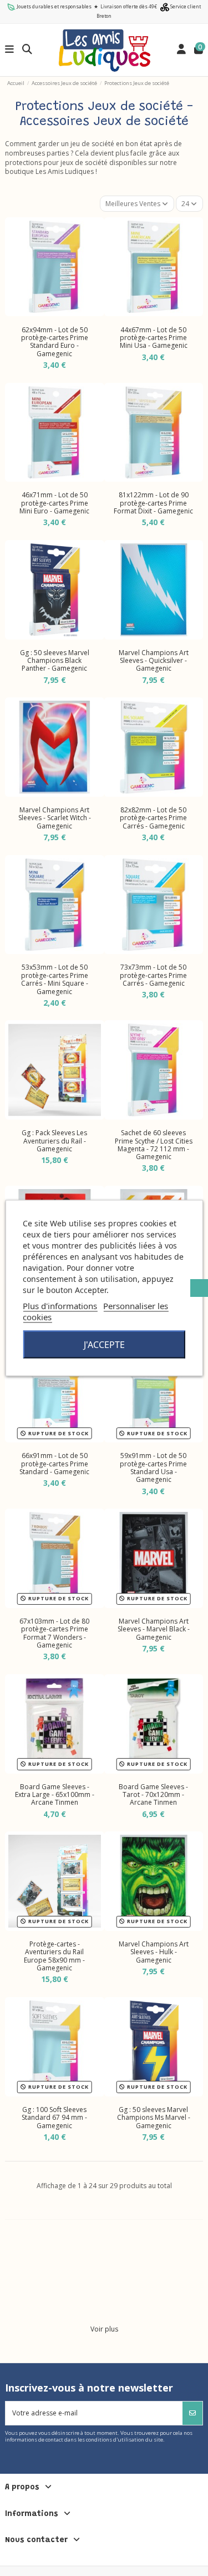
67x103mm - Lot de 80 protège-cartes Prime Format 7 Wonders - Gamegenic (54, 1633)
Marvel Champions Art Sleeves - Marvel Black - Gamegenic (154, 1629)
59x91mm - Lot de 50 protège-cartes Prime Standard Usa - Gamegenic (153, 1467)
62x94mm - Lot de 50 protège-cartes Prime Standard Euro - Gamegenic (55, 342)
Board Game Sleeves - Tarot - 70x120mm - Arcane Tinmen (153, 1795)
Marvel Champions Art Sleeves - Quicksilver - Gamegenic (154, 661)
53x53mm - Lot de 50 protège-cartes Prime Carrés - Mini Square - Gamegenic (55, 979)
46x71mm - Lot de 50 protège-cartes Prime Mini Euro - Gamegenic (54, 503)
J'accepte (104, 1345)
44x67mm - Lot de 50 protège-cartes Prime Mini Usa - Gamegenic (154, 338)
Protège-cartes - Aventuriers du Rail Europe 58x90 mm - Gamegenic (54, 1956)
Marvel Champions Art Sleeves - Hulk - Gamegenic (154, 1952)
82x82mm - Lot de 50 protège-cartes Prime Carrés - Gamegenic (153, 818)
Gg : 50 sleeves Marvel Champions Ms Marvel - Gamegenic (154, 2118)
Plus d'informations (60, 1306)
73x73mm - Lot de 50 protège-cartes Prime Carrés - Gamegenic (153, 975)
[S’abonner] (192, 2413)
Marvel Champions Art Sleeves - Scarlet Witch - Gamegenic (55, 818)
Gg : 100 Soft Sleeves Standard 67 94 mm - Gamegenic (54, 2118)
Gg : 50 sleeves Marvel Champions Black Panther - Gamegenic (55, 661)
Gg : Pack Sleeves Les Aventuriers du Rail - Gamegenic (54, 1141)
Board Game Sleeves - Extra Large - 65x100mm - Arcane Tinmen (55, 1795)
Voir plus (104, 2329)
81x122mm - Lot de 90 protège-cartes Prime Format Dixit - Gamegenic (153, 503)
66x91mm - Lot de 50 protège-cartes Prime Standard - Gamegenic (54, 1464)
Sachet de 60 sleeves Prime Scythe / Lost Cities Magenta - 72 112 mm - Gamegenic (154, 1145)
